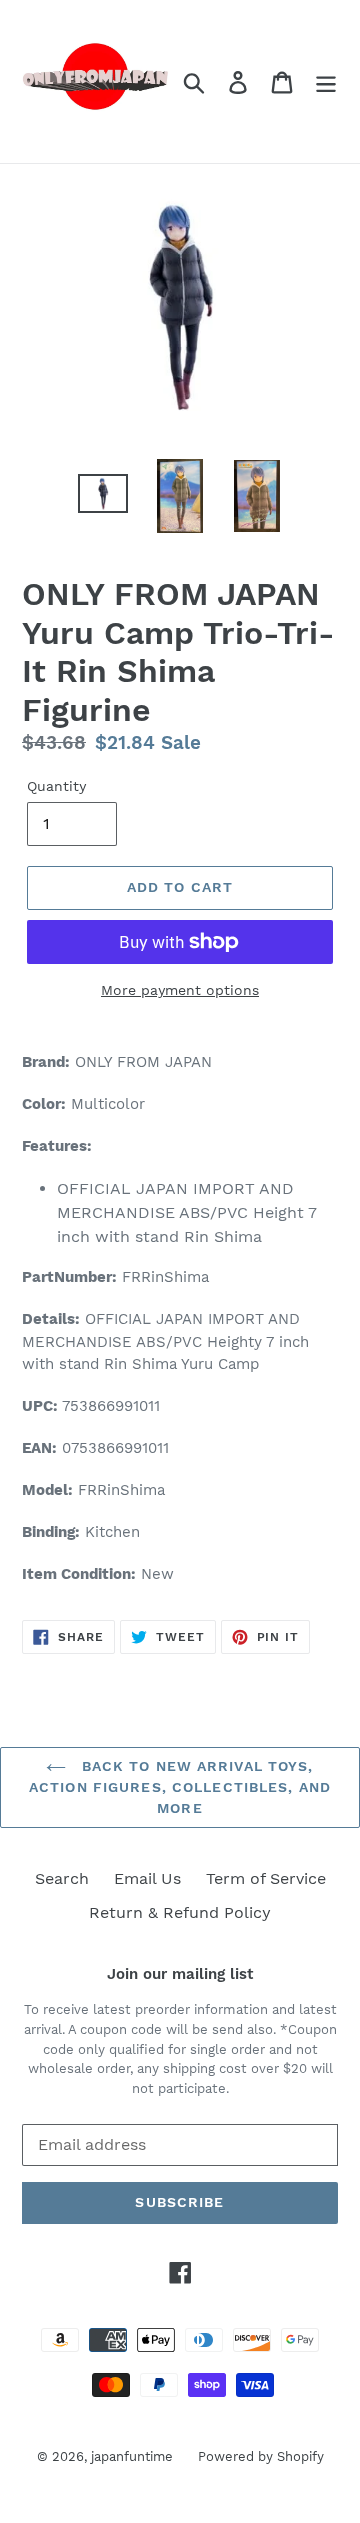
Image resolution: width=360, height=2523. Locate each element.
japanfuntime (132, 2456)
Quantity (56, 786)
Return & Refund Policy (180, 1912)
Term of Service (266, 1878)
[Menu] (326, 81)
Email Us (147, 1878)
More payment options (180, 990)
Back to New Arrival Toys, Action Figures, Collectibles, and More (180, 1787)
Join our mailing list (180, 1974)
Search (62, 1878)
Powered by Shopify (261, 2456)
